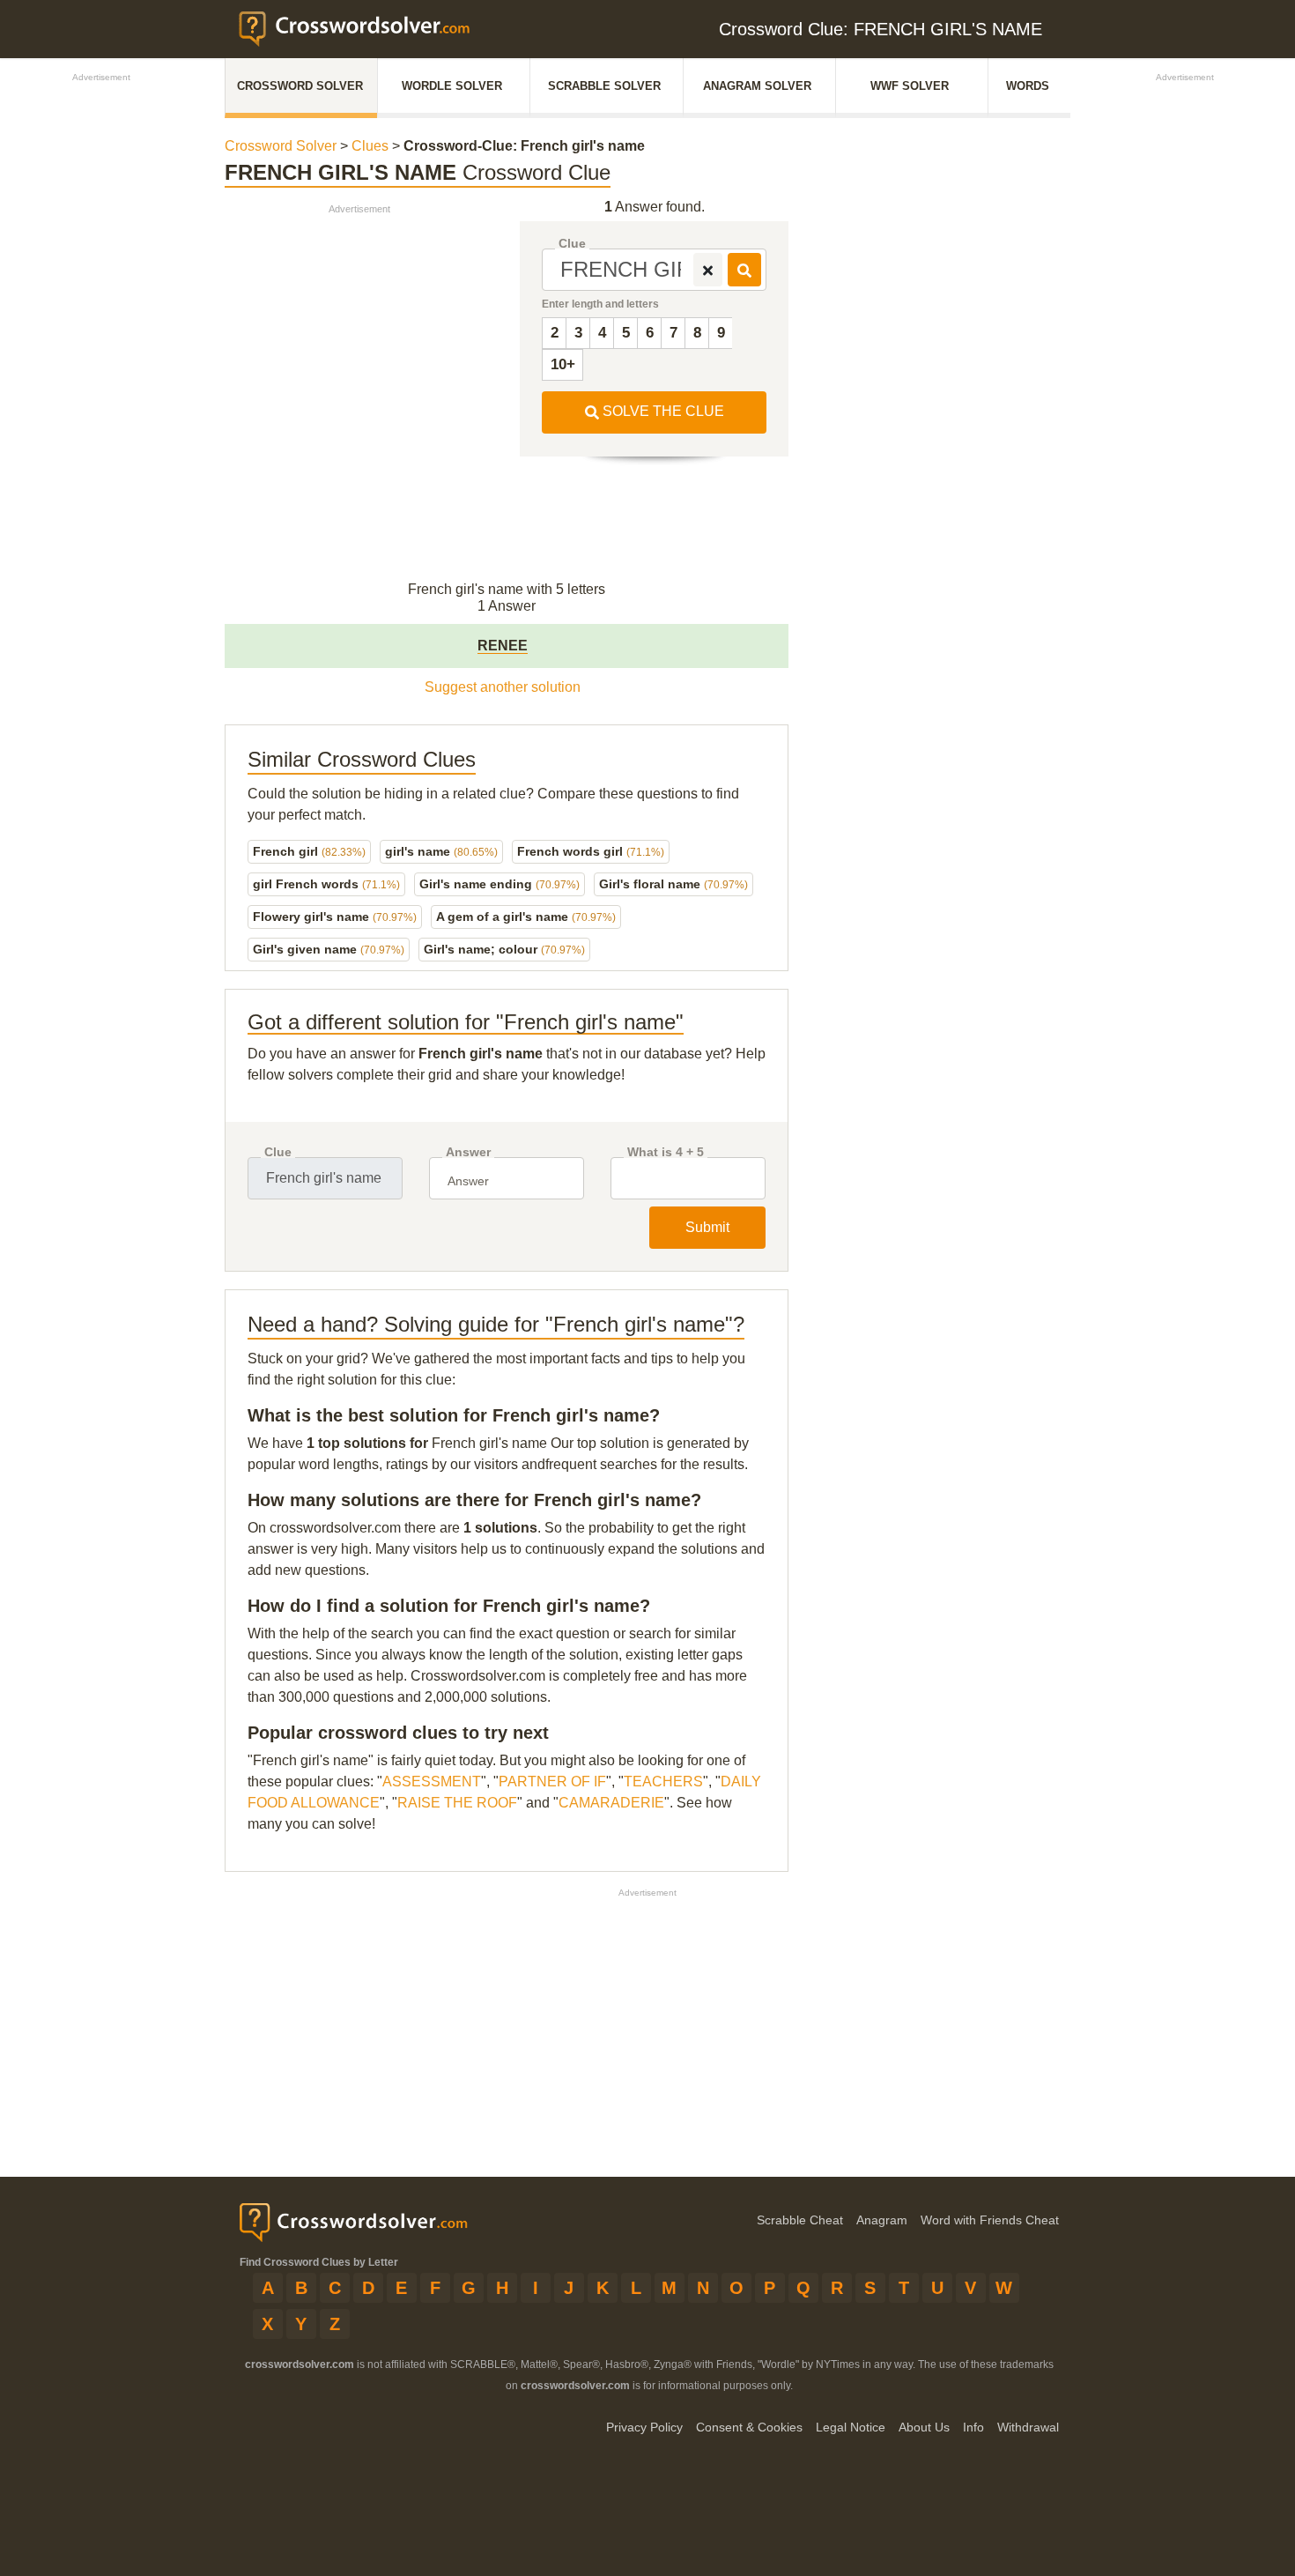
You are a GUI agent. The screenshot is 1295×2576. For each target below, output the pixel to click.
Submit (707, 1227)
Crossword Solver (300, 86)
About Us (924, 2427)
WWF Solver (910, 86)
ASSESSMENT (432, 1782)
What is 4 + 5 (666, 1152)
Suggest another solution (503, 687)
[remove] (708, 270)
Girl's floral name (673, 884)
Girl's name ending (499, 884)
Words (1028, 86)
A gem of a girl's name (526, 917)
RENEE (503, 646)
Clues (370, 146)
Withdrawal (1028, 2427)
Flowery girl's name (335, 917)
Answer (468, 1152)
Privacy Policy (644, 2427)
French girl (309, 851)
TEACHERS (663, 1782)
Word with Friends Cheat (990, 2220)
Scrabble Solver (604, 86)
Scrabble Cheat (800, 2220)
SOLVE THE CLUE (662, 411)
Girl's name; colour (504, 949)
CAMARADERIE (611, 1803)
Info (973, 2427)
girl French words (326, 884)
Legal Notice (851, 2427)
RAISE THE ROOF (457, 1803)
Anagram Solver (757, 86)
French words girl (591, 851)
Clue (572, 244)
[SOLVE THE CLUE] (744, 270)
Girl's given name (329, 949)
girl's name (441, 851)
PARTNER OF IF (552, 1782)
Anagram (882, 2220)
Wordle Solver (452, 86)
